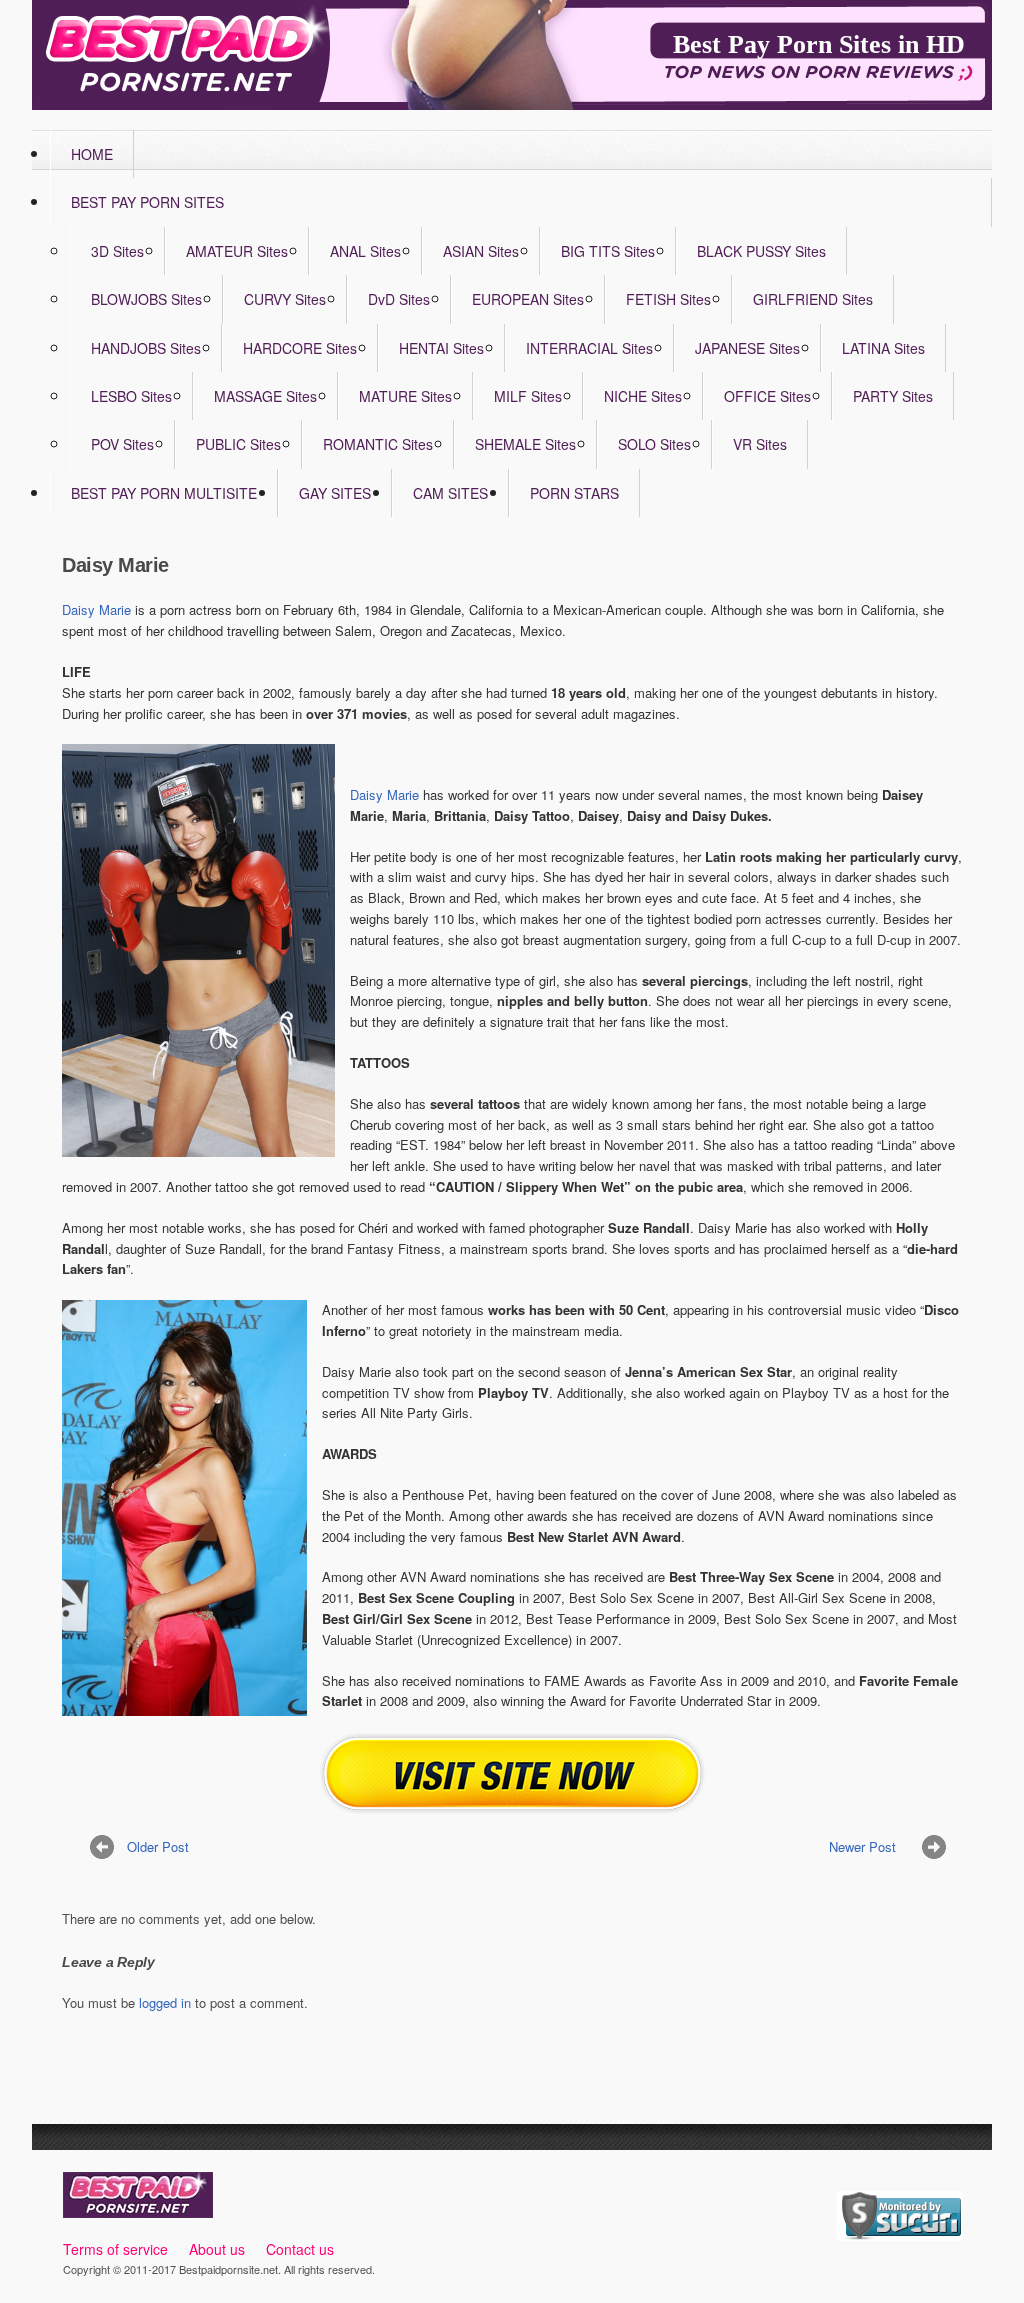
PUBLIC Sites (238, 444)
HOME (92, 154)
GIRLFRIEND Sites (813, 299)
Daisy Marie (96, 609)
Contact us (300, 2249)
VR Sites (760, 444)
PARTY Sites (893, 396)
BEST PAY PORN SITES (147, 202)
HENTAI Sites (441, 348)
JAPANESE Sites (747, 348)
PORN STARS (574, 493)
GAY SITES (335, 493)
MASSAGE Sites (265, 396)
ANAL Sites (365, 251)
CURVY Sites (285, 299)
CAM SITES (450, 493)
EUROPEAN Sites (528, 299)
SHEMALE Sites (525, 444)
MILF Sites (528, 396)
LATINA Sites (883, 348)
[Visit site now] (512, 1773)
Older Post (158, 1846)
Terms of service (115, 2249)
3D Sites (117, 251)
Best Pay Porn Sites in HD (819, 44)
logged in (165, 2002)
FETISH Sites (668, 299)
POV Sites (122, 444)
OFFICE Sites (767, 396)
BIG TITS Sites (608, 251)
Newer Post (862, 1846)
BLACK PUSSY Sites (761, 251)
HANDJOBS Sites (146, 348)
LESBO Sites (131, 396)
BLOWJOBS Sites (146, 299)
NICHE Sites (643, 396)
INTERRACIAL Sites (589, 348)
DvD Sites (399, 299)
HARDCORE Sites (300, 348)
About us (217, 2249)
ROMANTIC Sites (378, 444)
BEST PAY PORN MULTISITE (164, 493)
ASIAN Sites (481, 251)
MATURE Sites (405, 396)
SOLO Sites (654, 444)
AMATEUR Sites (237, 251)
